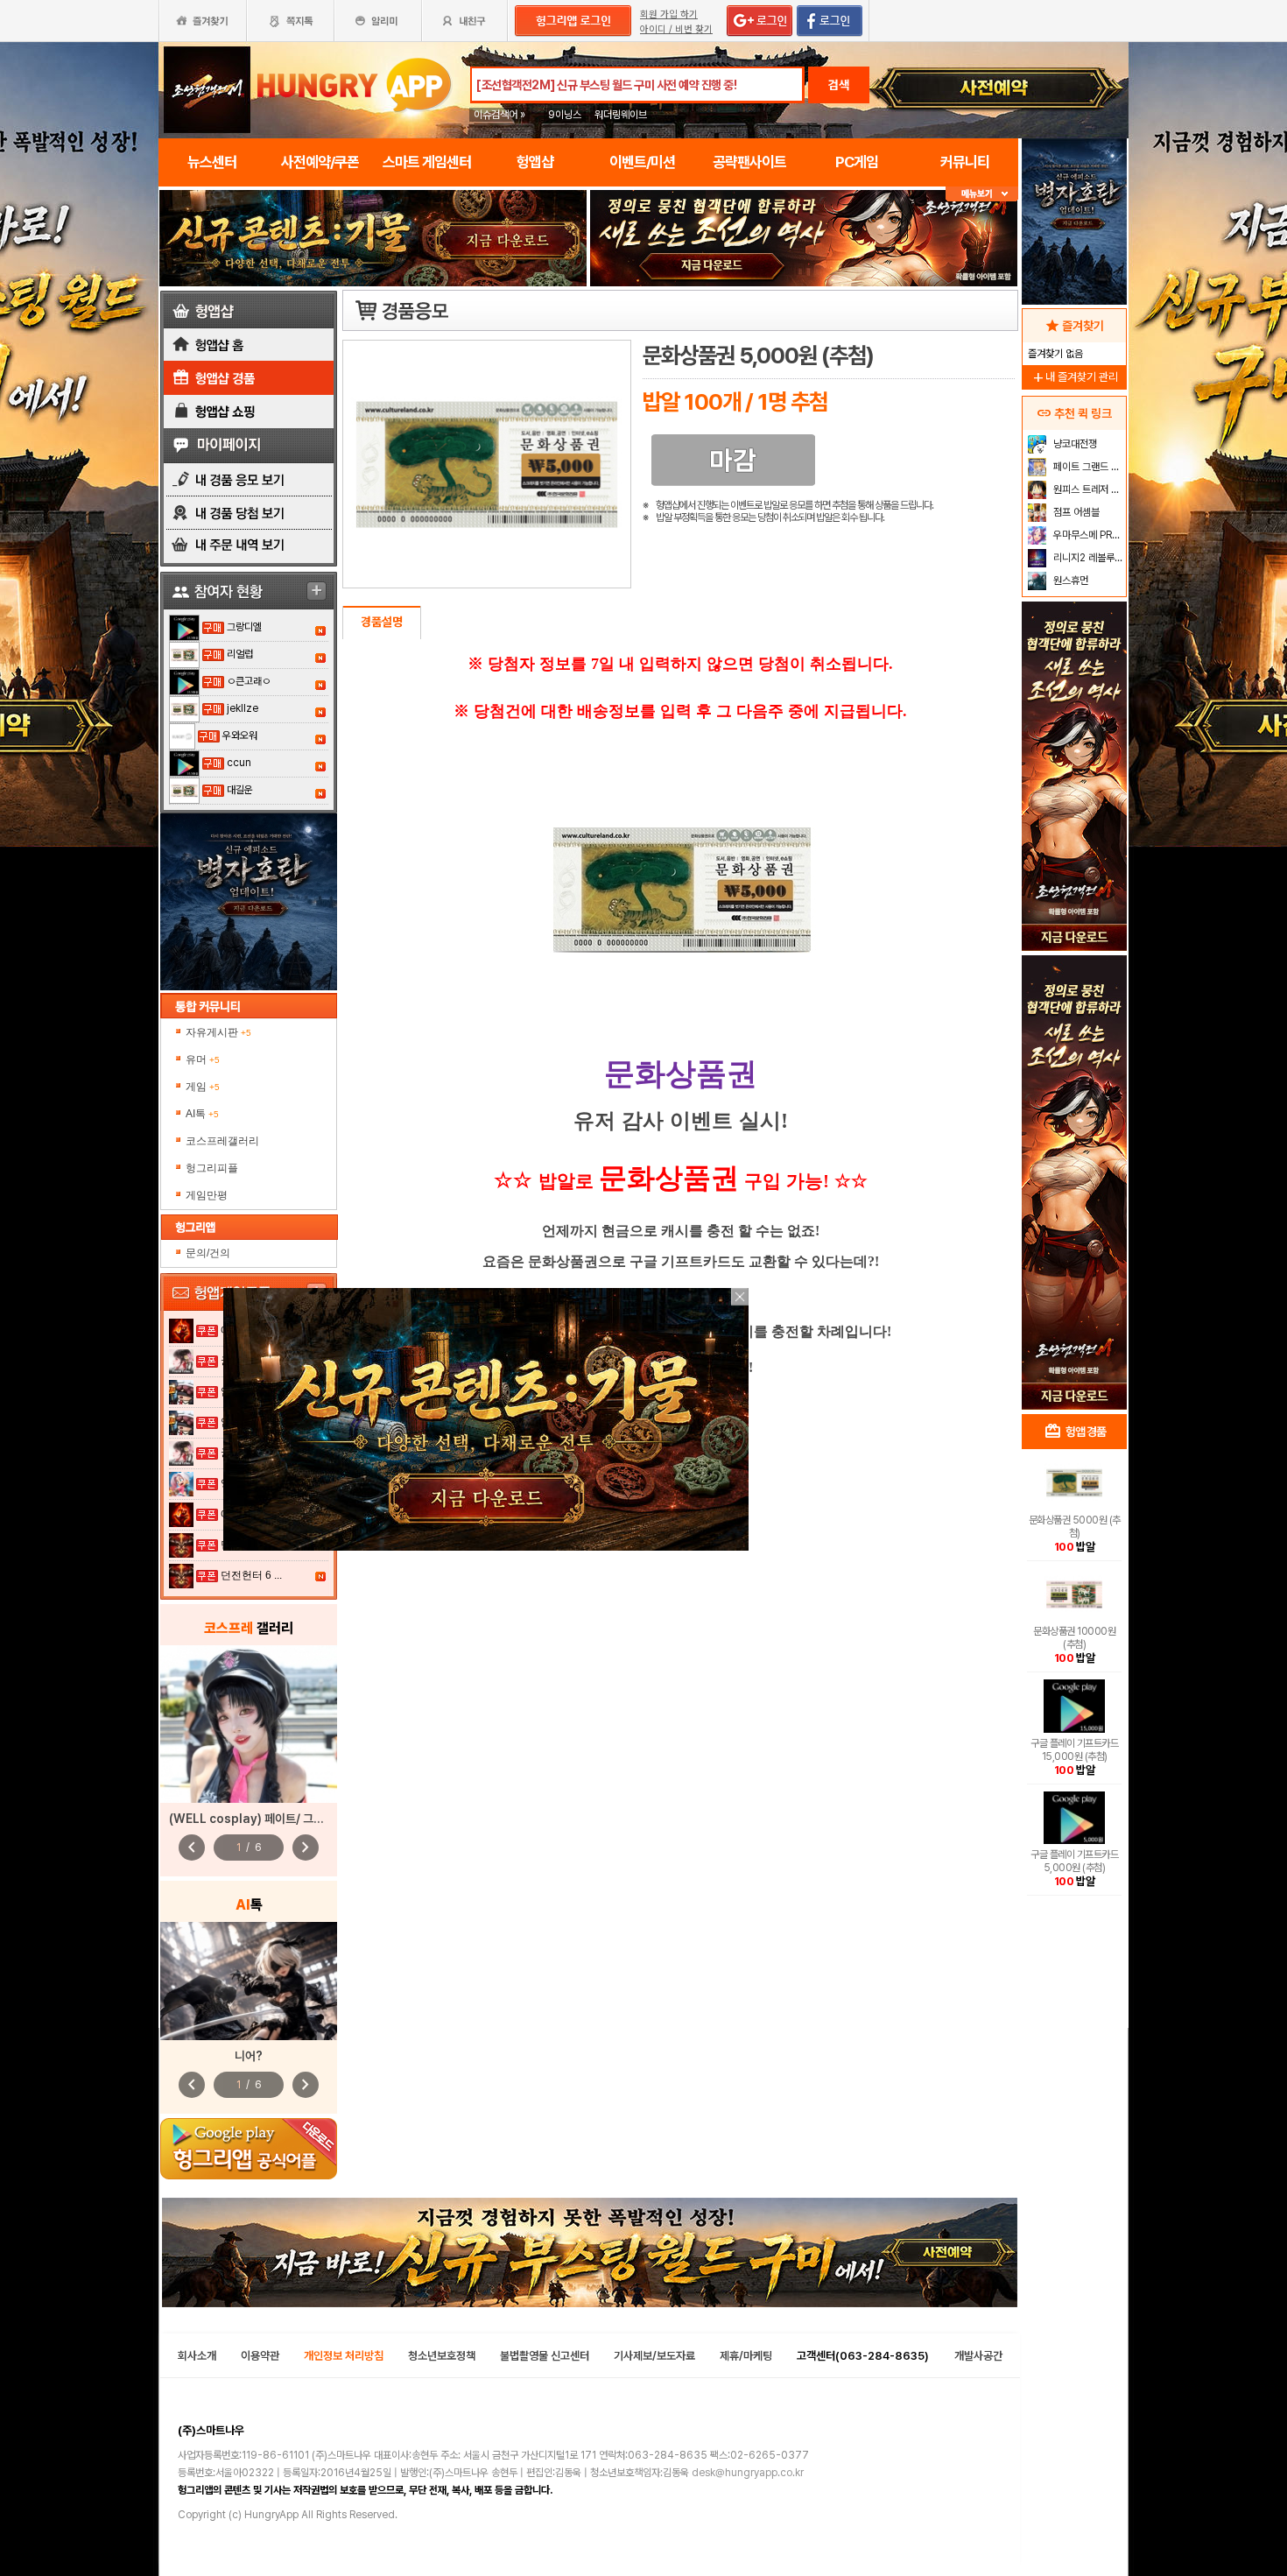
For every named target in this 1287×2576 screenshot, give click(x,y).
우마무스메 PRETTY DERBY (1088, 535)
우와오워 (240, 735)
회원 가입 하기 (669, 14)
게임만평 (207, 1195)
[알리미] (377, 21)
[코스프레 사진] (249, 1724)
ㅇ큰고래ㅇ (249, 681)
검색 (839, 85)
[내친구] (466, 21)
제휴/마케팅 (746, 2356)
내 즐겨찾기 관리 (1074, 377)
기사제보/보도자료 (654, 2356)
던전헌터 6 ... (251, 1575)
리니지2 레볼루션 (1087, 558)
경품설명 (382, 622)
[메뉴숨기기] (982, 194)
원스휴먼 (1069, 581)
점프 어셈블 (1075, 512)
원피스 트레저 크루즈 (1088, 489)
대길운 (240, 790)
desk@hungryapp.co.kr (748, 2473)
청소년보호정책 (442, 2356)
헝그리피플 (212, 1168)
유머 (203, 1059)
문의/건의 (208, 1253)
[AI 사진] (249, 1981)
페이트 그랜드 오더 (1088, 467)
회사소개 (197, 2356)
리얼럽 (240, 654)
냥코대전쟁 (1074, 444)
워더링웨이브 (621, 115)
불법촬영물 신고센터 (545, 2356)
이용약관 (260, 2356)
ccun (239, 763)
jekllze (243, 708)
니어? (249, 2056)
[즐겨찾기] (202, 21)
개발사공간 (978, 2356)
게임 (203, 1087)
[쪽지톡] (290, 21)
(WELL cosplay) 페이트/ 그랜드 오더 (264, 1819)
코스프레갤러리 (222, 1141)
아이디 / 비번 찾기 (676, 29)
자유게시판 (218, 1032)
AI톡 (202, 1114)
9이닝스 (565, 115)
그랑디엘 (244, 627)
